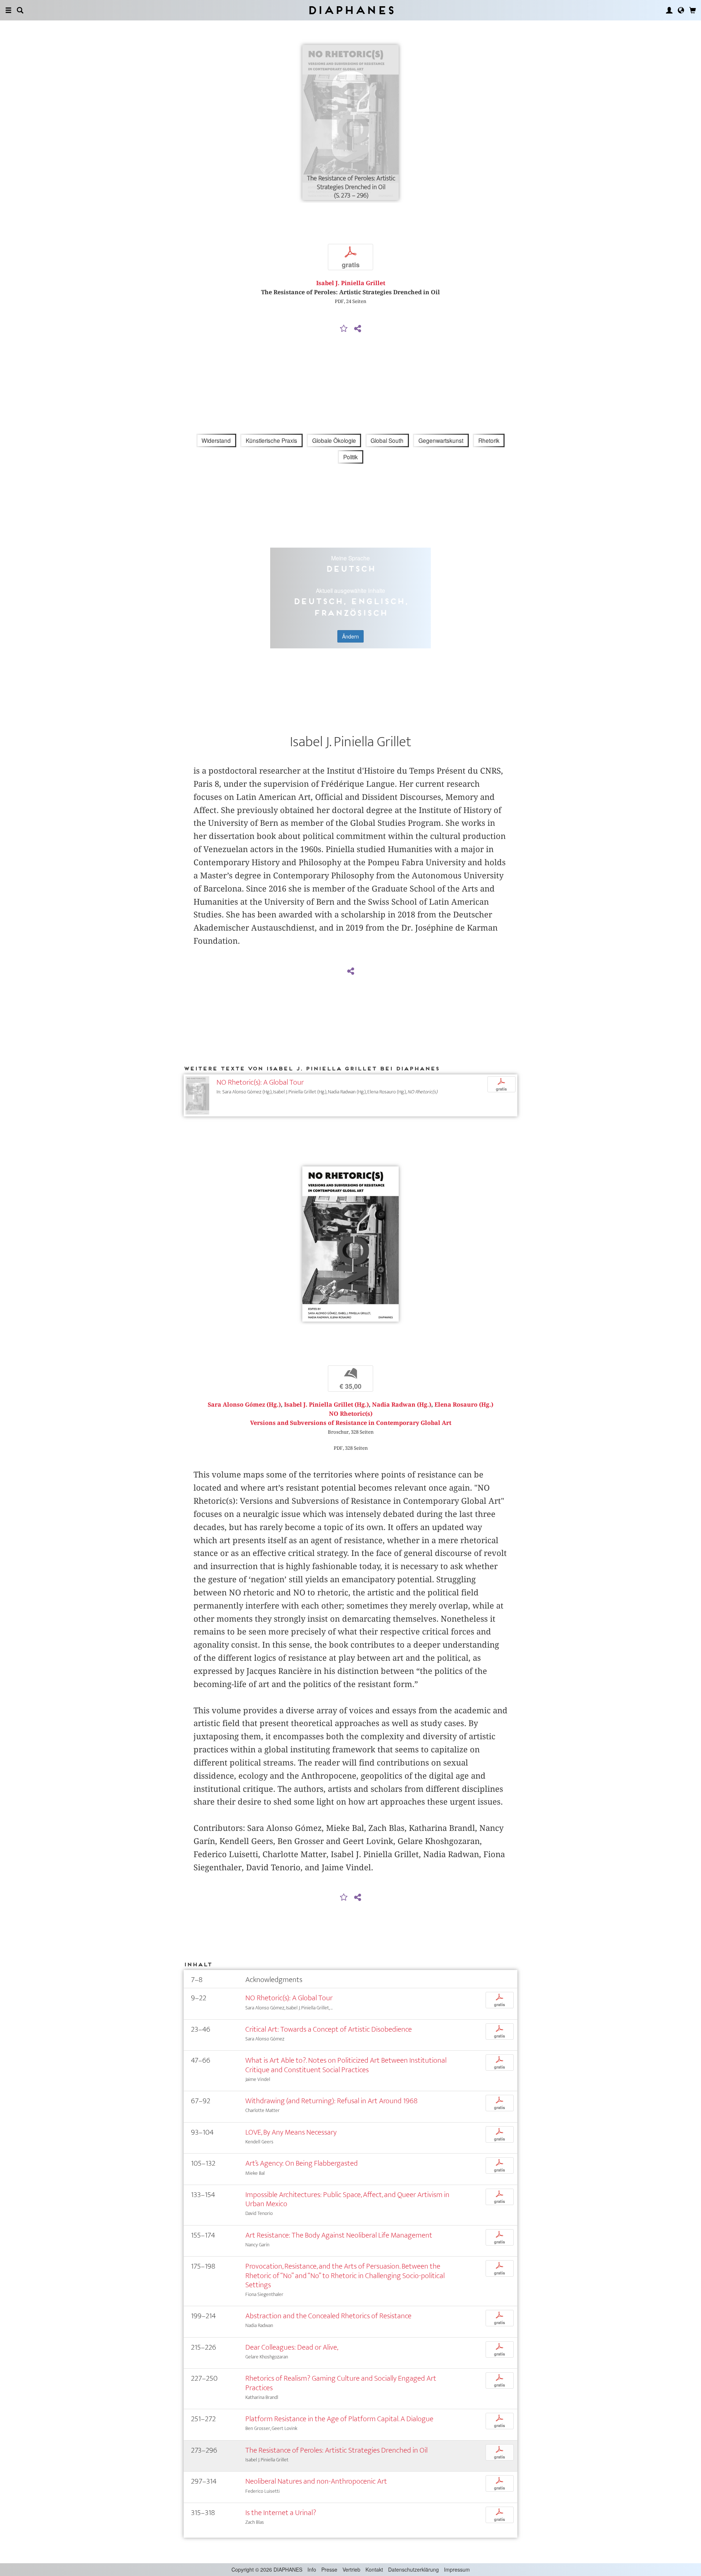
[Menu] (8, 10)
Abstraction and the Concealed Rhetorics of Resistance (328, 2316)
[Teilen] (357, 329)
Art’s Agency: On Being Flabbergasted (302, 2163)
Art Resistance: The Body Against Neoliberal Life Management (339, 2235)
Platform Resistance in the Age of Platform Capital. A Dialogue (339, 2419)
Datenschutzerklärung (413, 2569)
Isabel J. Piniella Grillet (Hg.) (326, 1405)
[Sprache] (681, 10)
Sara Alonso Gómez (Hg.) (244, 1405)
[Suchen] (20, 10)
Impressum (457, 2569)
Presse (329, 2569)
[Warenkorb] (693, 10)
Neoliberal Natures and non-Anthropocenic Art (316, 2481)
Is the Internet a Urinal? (281, 2513)
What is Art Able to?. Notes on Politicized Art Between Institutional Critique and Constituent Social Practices (346, 2065)
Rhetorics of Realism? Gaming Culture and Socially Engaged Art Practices (341, 2383)
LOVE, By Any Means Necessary (291, 2132)
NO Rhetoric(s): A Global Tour (260, 1082)
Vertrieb (351, 2569)
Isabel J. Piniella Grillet (351, 283)
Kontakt (374, 2569)
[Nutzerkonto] (669, 10)
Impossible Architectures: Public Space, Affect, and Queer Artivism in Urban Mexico (347, 2199)
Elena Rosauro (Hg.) (464, 1405)
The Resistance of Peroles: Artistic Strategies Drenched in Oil (336, 2450)
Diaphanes (351, 10)
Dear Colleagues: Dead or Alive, (292, 2347)
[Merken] (344, 329)
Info (312, 2569)
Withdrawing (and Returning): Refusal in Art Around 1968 (332, 2101)
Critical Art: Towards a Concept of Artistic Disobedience (329, 2029)
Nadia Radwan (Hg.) (402, 1405)
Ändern (350, 636)
